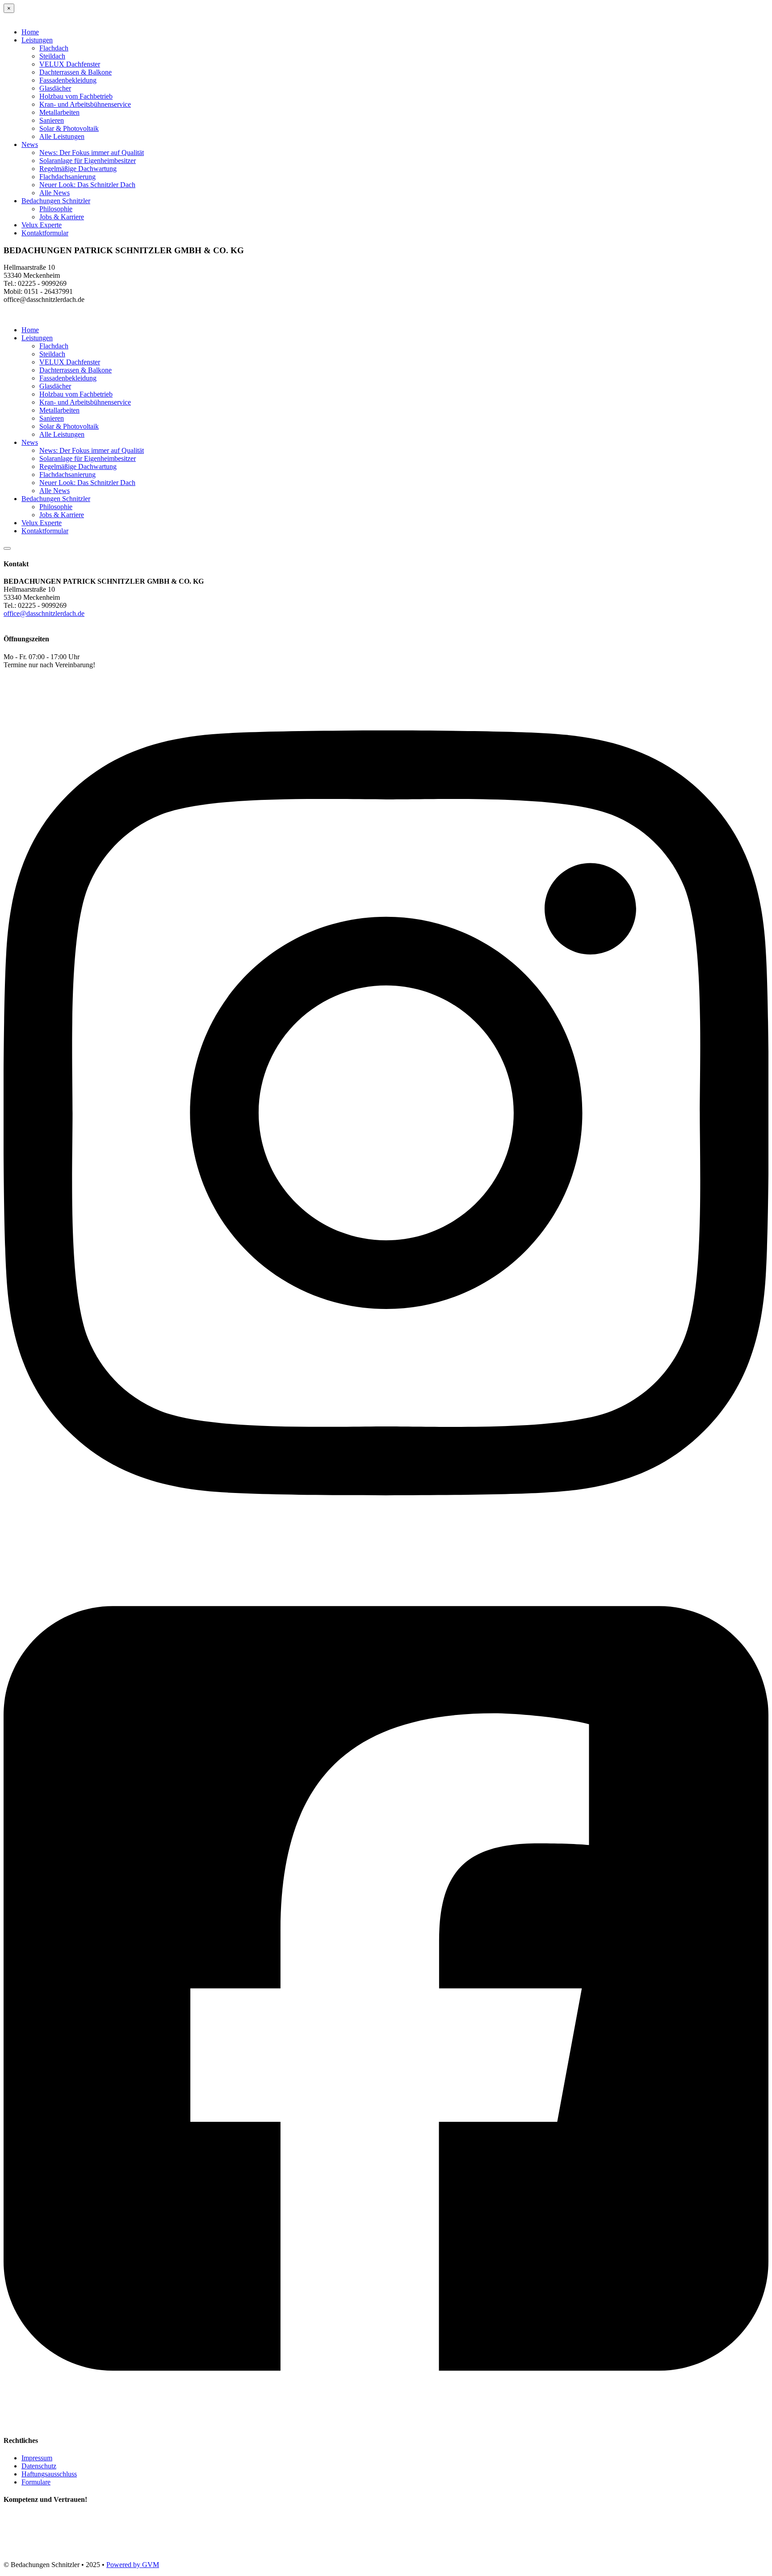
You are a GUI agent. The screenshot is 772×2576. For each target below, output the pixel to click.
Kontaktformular (45, 233)
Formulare (36, 2482)
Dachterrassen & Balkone (76, 72)
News (30, 144)
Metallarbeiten (59, 112)
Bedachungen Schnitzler (56, 201)
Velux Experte (42, 225)
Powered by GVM (133, 2565)
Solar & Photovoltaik (69, 128)
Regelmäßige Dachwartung (78, 169)
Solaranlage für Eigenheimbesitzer (88, 161)
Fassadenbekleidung (68, 80)
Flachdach (54, 48)
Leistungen (37, 40)
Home (30, 32)
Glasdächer (55, 88)
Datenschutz (39, 2466)
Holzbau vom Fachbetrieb (76, 96)
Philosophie (56, 209)
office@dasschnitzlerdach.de (44, 613)
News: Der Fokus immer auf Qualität (92, 153)
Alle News (55, 193)
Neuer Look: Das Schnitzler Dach (87, 185)
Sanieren (52, 120)
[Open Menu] (7, 548)
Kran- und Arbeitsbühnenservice (85, 104)
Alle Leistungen (62, 136)
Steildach (52, 56)
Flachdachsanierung (67, 177)
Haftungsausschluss (49, 2474)
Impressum (37, 2458)
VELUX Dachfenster (70, 64)
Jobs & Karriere (62, 217)
